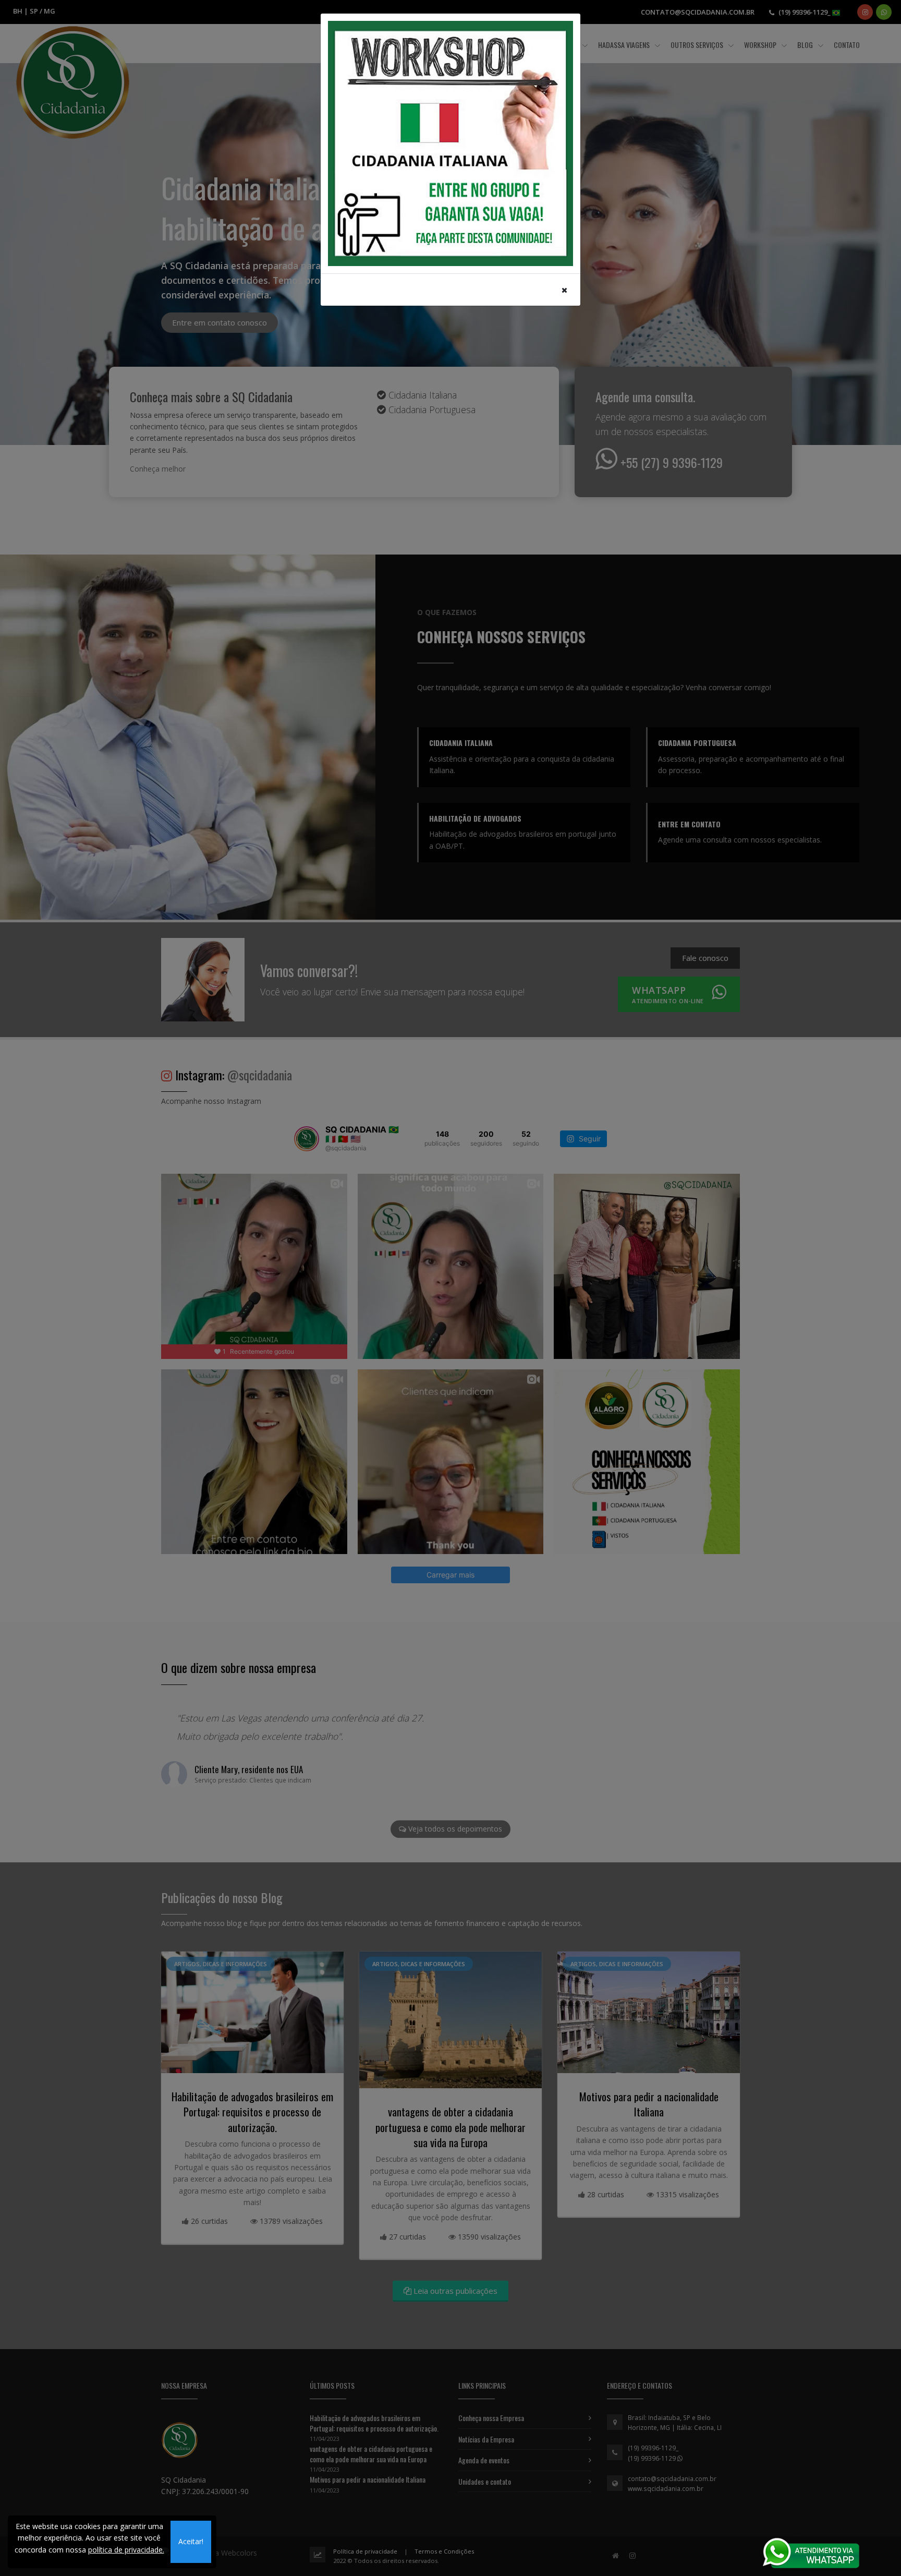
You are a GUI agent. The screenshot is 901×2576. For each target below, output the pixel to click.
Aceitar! (191, 2541)
